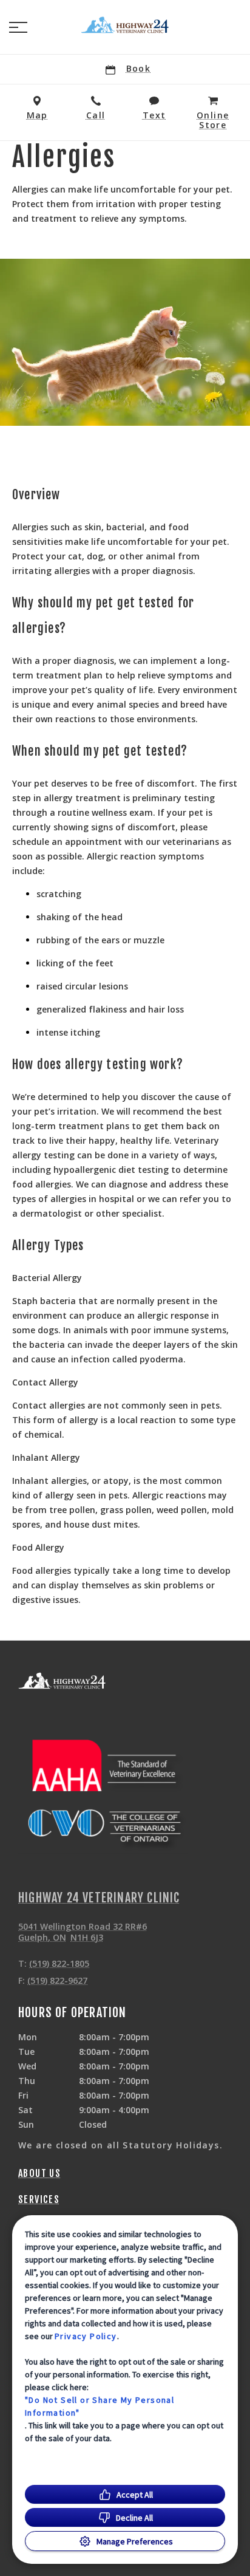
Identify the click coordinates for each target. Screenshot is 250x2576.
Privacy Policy (86, 2336)
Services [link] (39, 2199)
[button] (18, 27)
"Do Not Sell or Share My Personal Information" (100, 2406)
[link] (125, 25)
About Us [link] (39, 2173)
